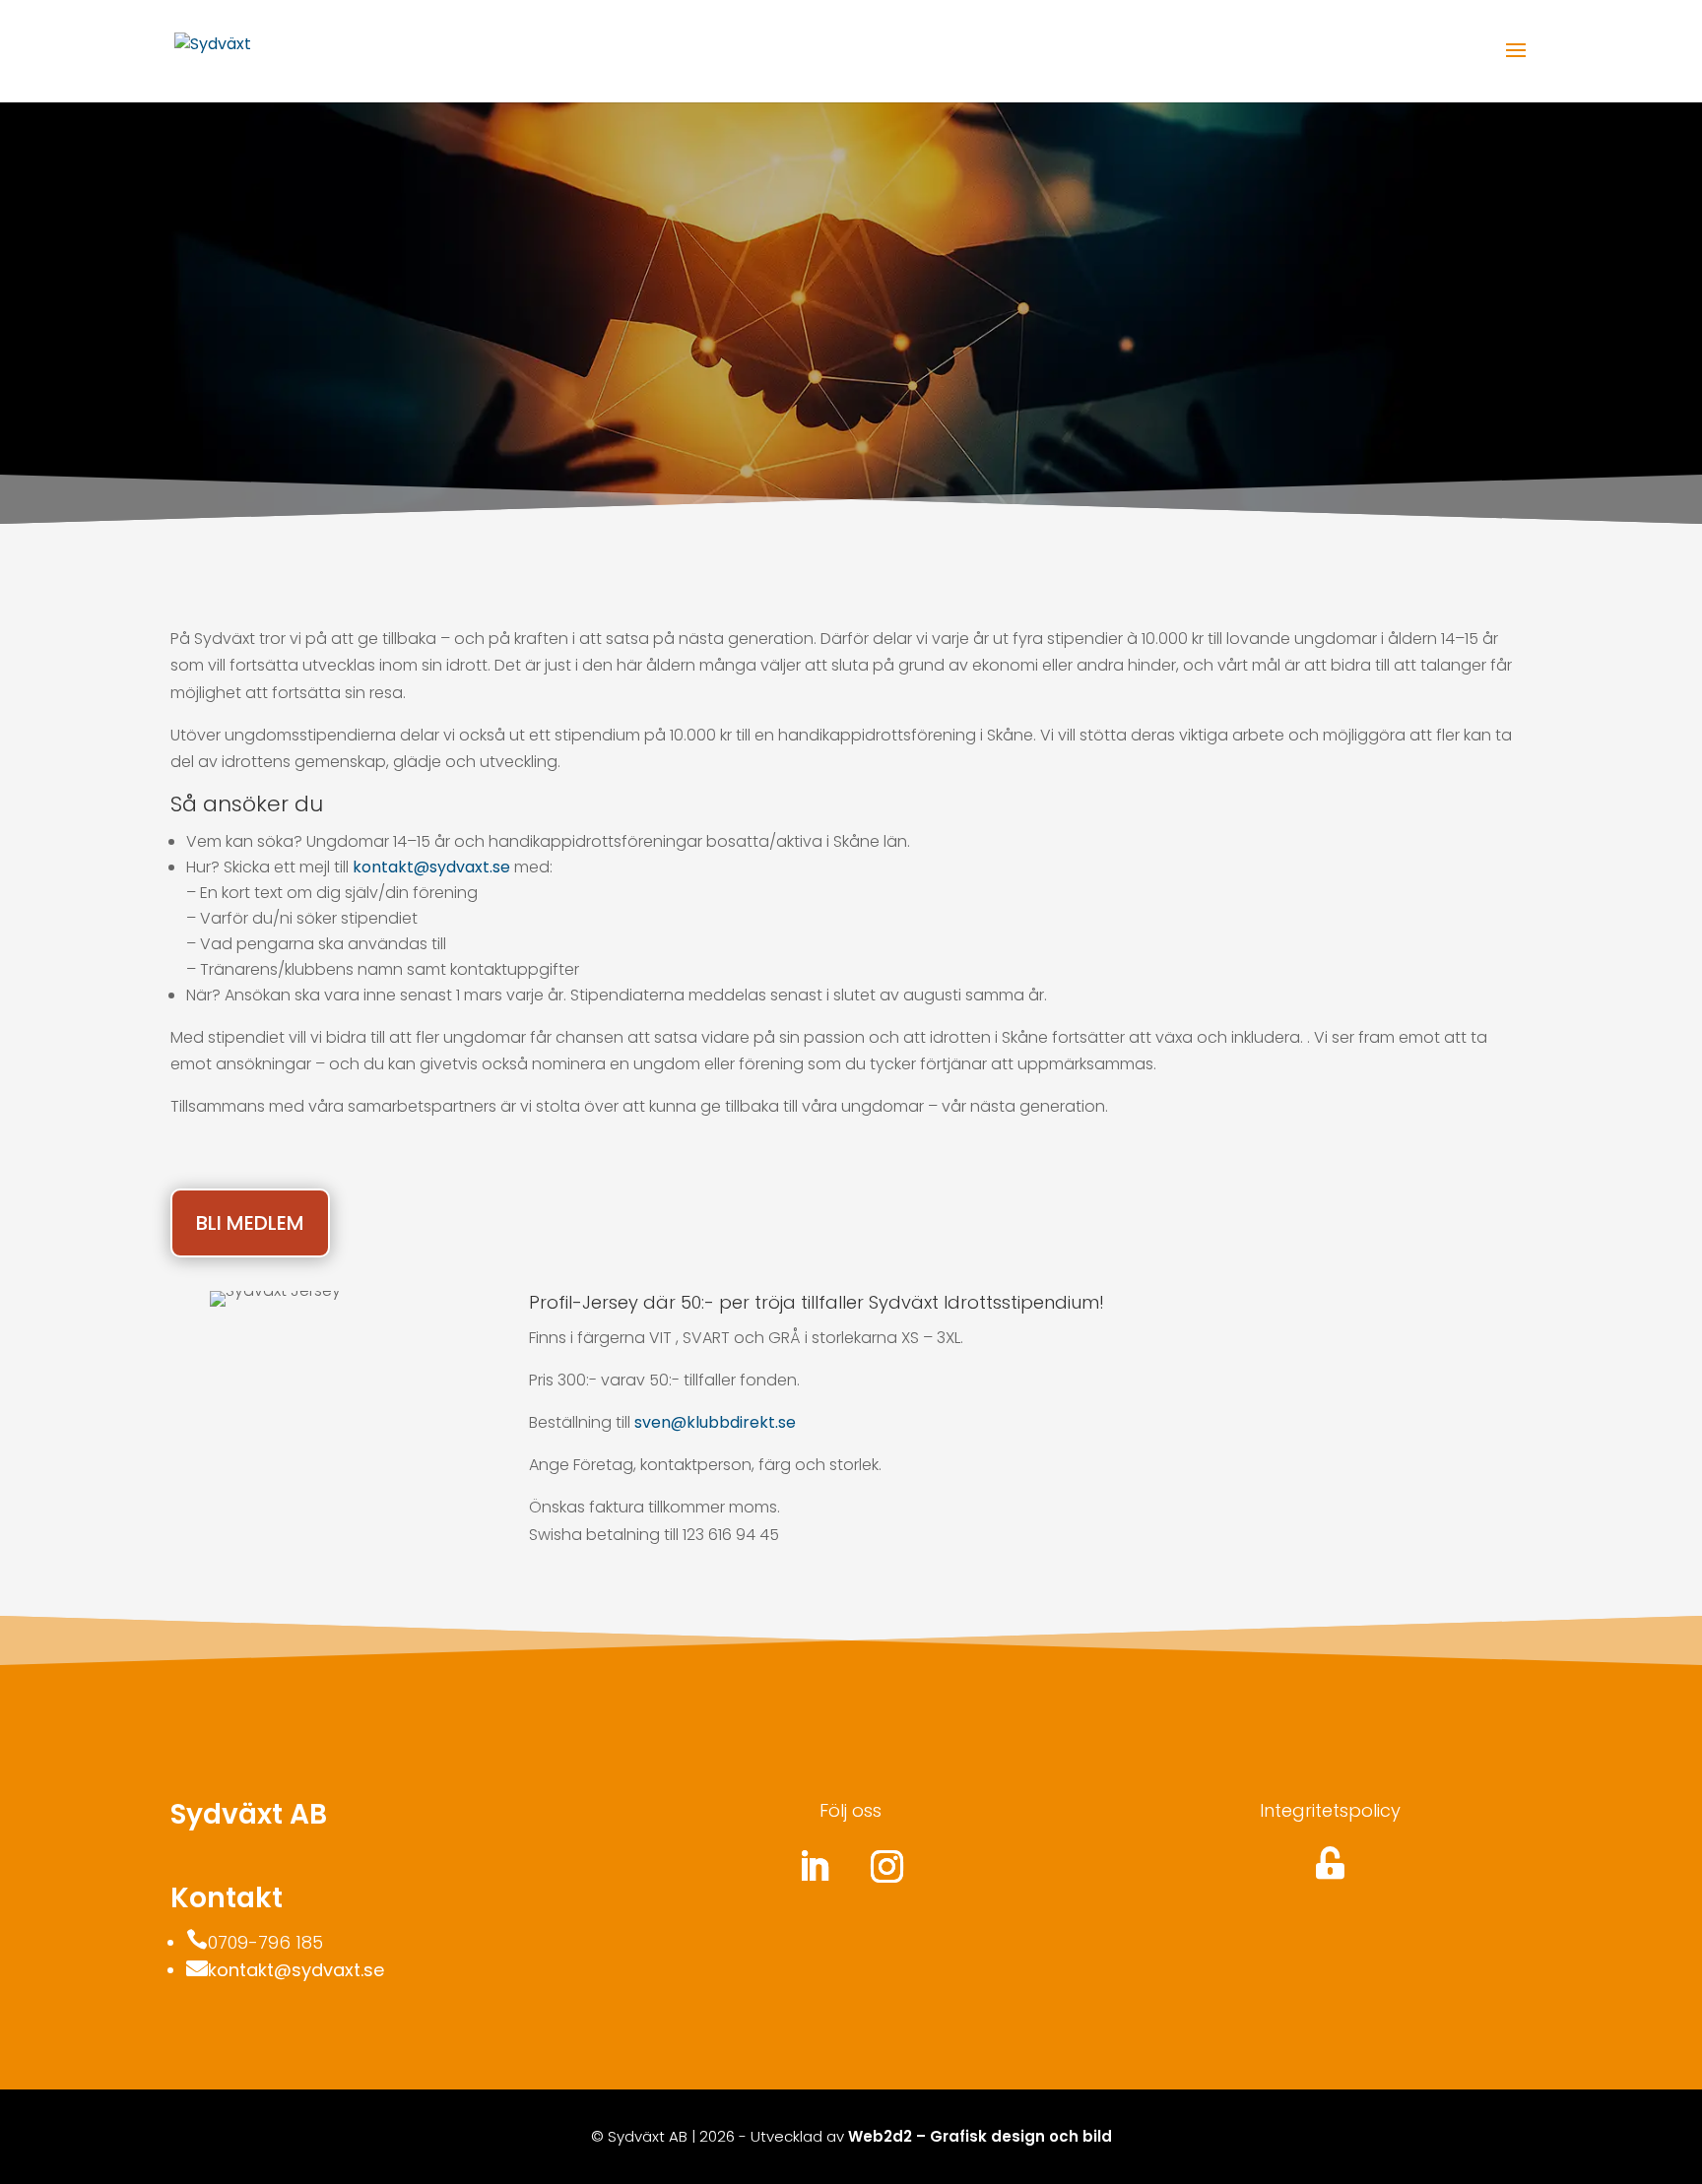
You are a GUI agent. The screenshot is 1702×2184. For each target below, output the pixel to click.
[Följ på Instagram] (887, 1867)
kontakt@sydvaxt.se (431, 867)
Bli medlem (250, 1223)
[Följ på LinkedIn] (815, 1867)
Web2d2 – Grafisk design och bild (980, 2136)
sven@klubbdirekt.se (715, 1422)
